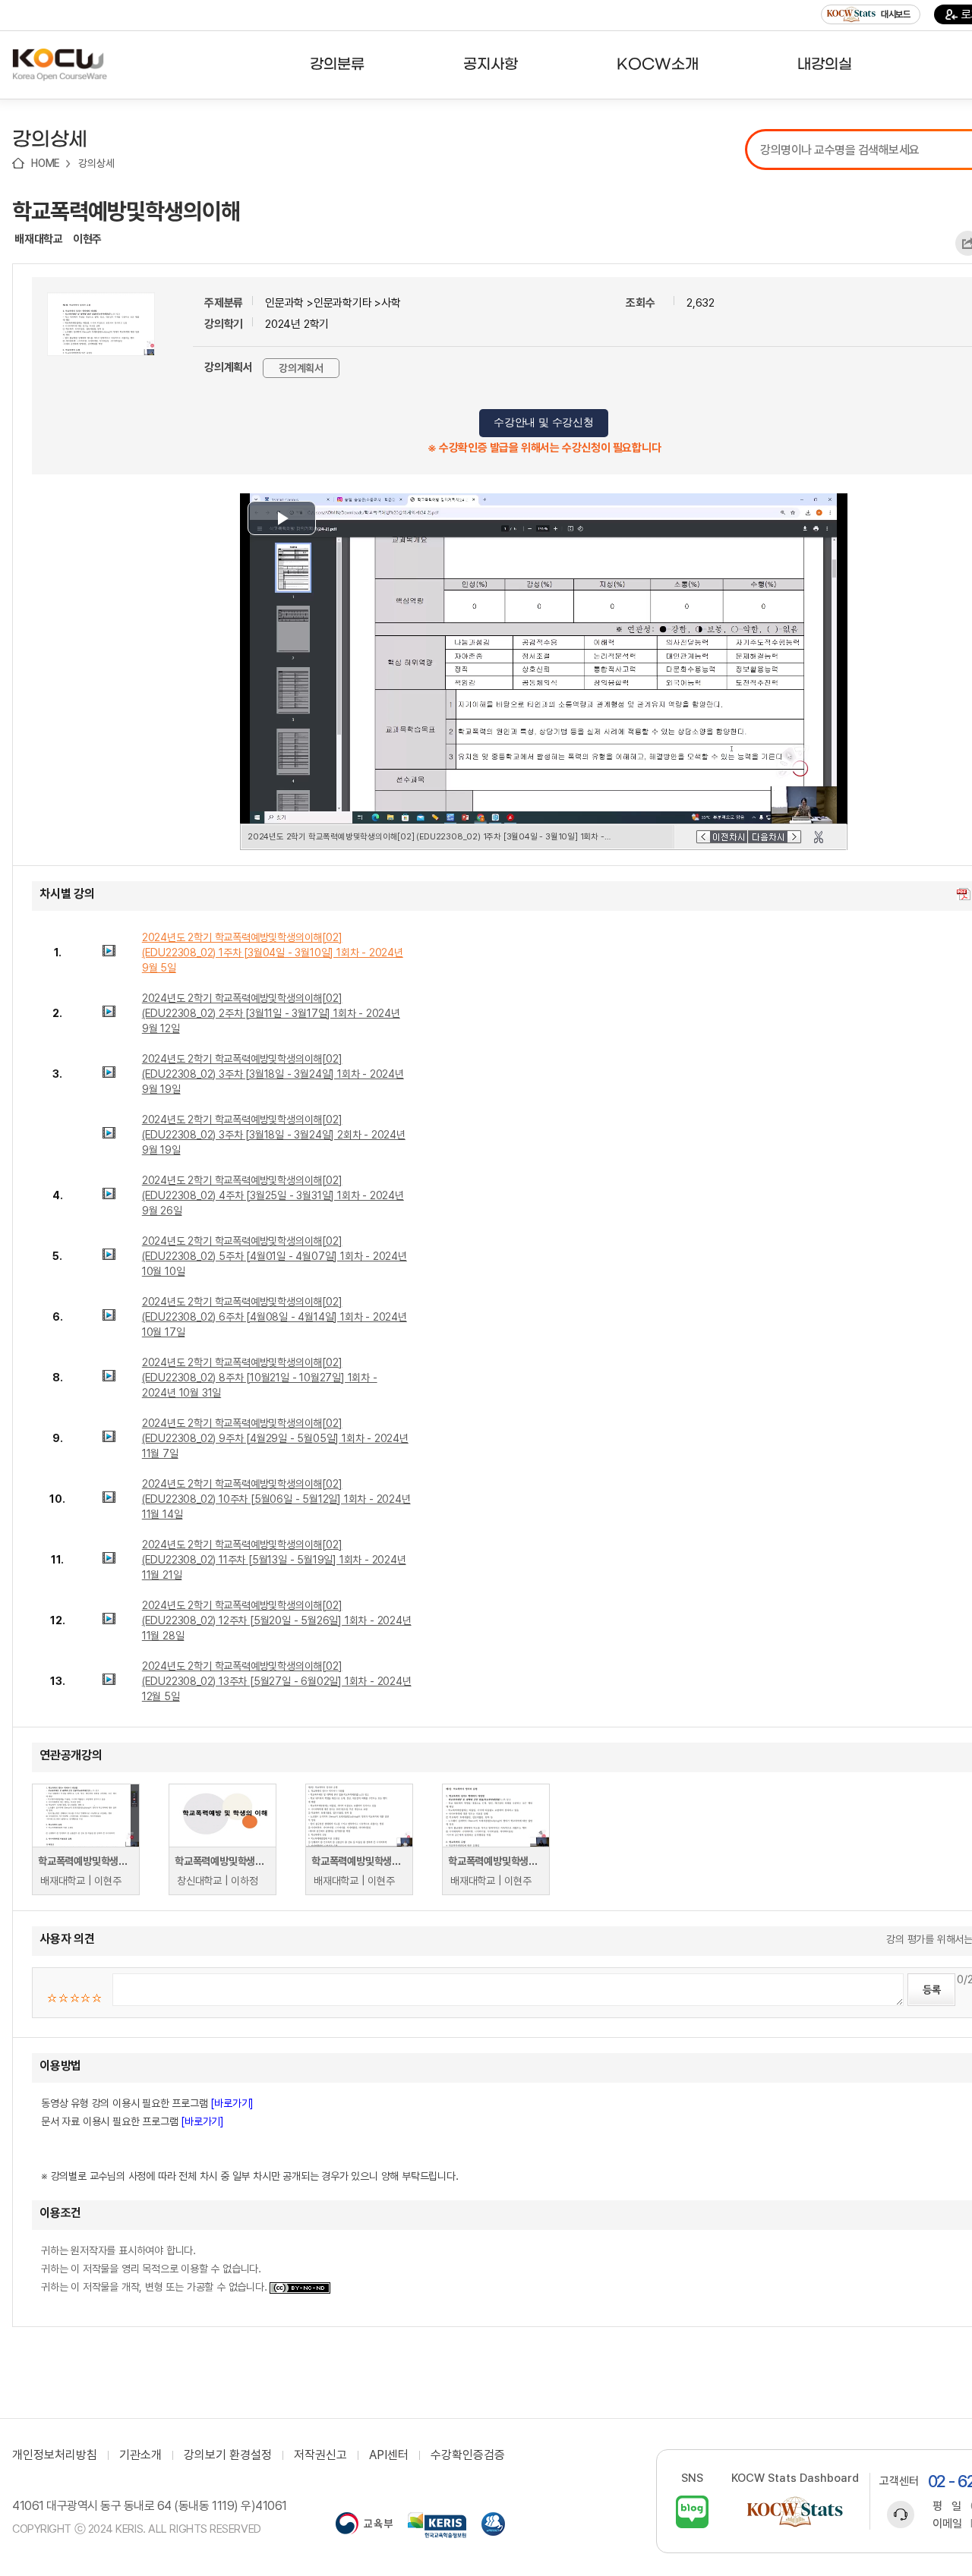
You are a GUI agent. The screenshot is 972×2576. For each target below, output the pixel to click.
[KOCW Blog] (692, 2512)
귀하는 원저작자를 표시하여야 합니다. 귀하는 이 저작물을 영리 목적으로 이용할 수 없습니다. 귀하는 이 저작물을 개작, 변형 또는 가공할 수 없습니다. (155, 2269)
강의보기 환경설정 (228, 2455)
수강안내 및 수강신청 (544, 422)
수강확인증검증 (468, 2455)
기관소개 (140, 2455)
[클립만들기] (819, 837)
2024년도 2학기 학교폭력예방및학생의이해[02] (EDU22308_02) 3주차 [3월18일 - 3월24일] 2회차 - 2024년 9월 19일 (274, 1135)
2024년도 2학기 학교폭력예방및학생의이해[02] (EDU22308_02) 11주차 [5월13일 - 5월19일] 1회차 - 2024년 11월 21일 (274, 1560)
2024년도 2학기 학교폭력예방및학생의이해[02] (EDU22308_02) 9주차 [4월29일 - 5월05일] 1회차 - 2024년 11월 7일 (275, 1438)
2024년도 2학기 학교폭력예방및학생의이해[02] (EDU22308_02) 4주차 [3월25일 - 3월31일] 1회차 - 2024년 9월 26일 (273, 1195)
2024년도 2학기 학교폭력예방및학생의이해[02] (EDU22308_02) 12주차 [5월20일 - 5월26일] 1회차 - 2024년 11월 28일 (277, 1620)
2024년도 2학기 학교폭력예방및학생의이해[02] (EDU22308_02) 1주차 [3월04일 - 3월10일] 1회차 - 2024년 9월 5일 (273, 953)
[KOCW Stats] (795, 2512)
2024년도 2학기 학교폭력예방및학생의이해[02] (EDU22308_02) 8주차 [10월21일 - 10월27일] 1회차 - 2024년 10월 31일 (260, 1378)
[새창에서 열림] (364, 2525)
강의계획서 (301, 368)
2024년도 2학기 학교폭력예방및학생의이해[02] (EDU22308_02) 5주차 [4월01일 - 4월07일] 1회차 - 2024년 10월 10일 (275, 1256)
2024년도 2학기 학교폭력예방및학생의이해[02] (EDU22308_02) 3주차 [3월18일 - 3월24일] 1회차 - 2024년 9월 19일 (273, 1074)
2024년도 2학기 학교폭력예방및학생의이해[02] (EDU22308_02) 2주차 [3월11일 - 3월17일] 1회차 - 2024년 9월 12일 (271, 1013)
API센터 (389, 2455)
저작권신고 (320, 2455)
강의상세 (96, 163)
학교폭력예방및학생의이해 (126, 211)
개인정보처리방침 (55, 2455)
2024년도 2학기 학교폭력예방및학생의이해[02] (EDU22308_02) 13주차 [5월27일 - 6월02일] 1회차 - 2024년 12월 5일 (277, 1681)
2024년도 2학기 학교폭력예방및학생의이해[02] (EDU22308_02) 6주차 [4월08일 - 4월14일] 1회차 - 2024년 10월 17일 (275, 1317)
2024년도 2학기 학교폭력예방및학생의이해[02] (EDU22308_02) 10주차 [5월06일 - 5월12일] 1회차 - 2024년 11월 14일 (276, 1499)
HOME (46, 163)
